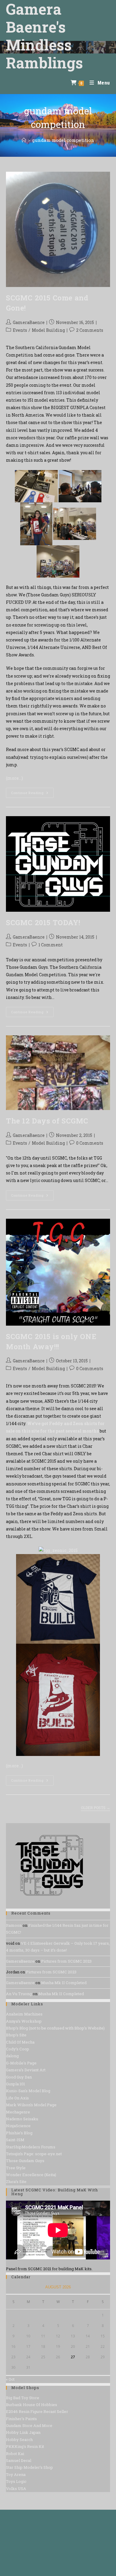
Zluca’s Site (16, 2182)
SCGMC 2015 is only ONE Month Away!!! (51, 1341)
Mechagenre (18, 2112)
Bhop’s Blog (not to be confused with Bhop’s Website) (55, 2028)
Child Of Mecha (20, 2042)
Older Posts (95, 1808)
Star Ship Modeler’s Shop (29, 2467)
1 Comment (51, 945)
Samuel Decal (19, 2460)
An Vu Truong (19, 1994)
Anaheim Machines (24, 2014)
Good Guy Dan (19, 2077)
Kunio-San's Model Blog (28, 2091)
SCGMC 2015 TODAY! (43, 922)
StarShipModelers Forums (31, 2147)
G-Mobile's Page (21, 2063)
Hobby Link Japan (23, 2432)
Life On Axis (17, 2098)
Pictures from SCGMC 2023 (66, 1961)
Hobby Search (19, 2440)
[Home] (24, 140)
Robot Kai (15, 2454)
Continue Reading (32, 794)
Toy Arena (16, 2474)
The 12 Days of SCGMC (47, 1121)
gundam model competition (63, 140)
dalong (12, 2056)
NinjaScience (18, 2126)
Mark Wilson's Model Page (31, 2105)
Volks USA (16, 2489)
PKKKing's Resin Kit (25, 2446)
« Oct (10, 2379)
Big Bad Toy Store (23, 2398)
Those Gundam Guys (25, 2161)
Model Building (48, 330)
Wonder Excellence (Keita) (31, 2175)
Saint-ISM (15, 2140)
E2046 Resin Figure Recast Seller (37, 2411)
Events (20, 330)
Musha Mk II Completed (64, 1983)
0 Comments (90, 1143)
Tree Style (16, 2168)
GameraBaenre (29, 322)
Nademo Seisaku (22, 2119)
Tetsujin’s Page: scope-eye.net (34, 2154)
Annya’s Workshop (24, 2021)
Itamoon (14, 1925)
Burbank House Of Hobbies (32, 2405)
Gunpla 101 (15, 2084)
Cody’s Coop (18, 2049)
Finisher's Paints (21, 2419)
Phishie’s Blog (19, 2133)
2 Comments (90, 330)
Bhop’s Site (16, 2035)
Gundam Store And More (29, 2425)
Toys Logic (16, 2481)
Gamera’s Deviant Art (26, 2070)
